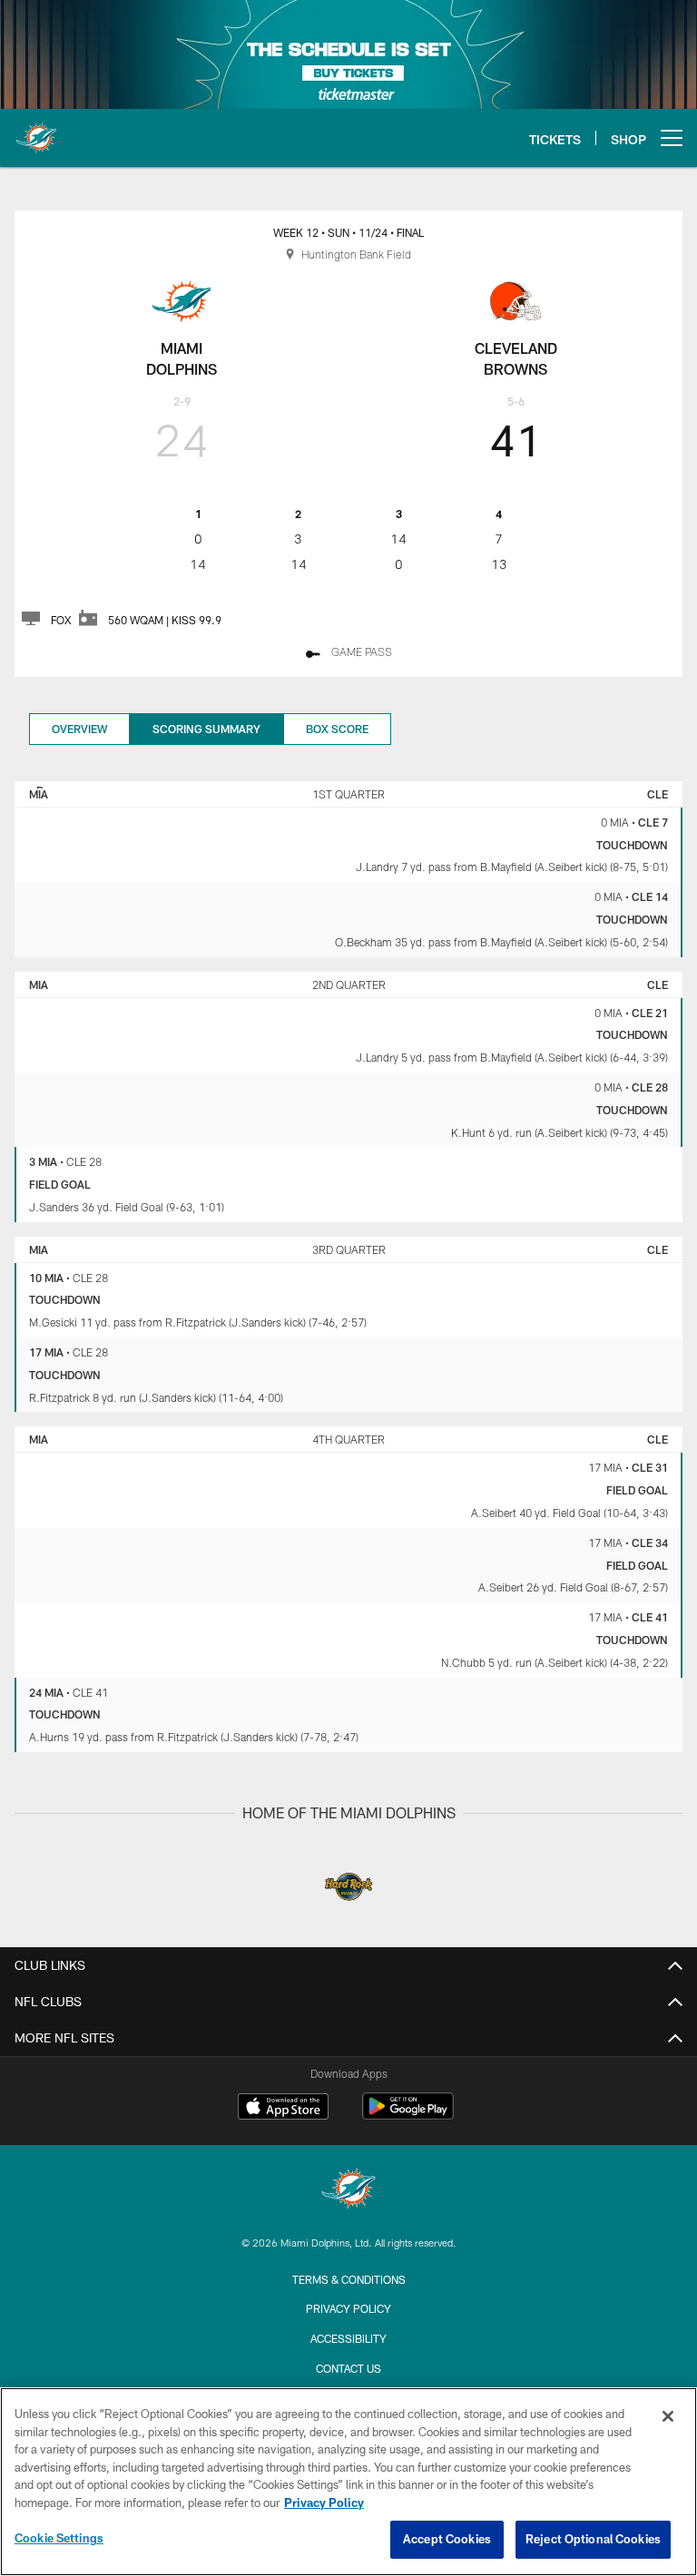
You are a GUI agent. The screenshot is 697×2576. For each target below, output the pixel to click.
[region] (348, 2482)
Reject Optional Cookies (593, 2539)
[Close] (668, 2416)
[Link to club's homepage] (36, 131)
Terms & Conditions (349, 2279)
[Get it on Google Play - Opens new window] (408, 2116)
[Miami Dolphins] (348, 2191)
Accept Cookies (447, 2539)
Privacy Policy (348, 2308)
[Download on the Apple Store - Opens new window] (283, 2109)
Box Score (337, 729)
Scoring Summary (206, 729)
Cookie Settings (59, 2538)
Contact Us (348, 2368)
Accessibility (348, 2338)
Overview (79, 729)
